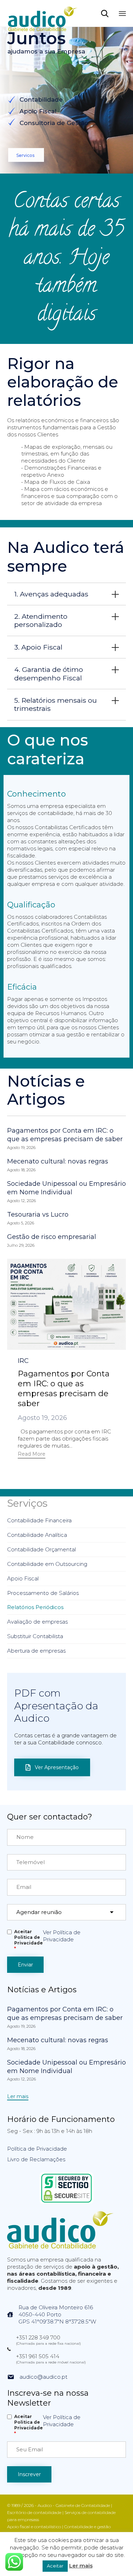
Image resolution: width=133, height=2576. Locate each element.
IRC (23, 1361)
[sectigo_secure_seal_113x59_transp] (66, 2202)
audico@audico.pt (43, 2377)
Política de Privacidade (37, 2149)
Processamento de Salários (43, 1593)
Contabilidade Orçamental (41, 1549)
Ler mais (81, 2566)
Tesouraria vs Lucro (38, 1215)
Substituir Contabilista (35, 1636)
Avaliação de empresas (37, 1622)
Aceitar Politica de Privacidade (29, 1940)
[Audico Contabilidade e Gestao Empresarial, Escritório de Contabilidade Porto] (43, 13)
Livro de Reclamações (36, 2159)
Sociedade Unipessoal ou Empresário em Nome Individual (66, 1188)
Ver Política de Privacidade (62, 1936)
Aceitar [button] (55, 2566)
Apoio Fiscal (23, 1578)
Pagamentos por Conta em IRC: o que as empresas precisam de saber (65, 1135)
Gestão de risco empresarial (52, 1237)
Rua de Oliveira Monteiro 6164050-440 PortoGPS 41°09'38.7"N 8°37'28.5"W (57, 2314)
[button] (32, 1455)
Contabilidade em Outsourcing (47, 1564)
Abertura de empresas (36, 1651)
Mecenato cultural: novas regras (58, 1161)
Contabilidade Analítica (37, 1535)
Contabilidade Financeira (39, 1520)
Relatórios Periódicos (35, 1607)
